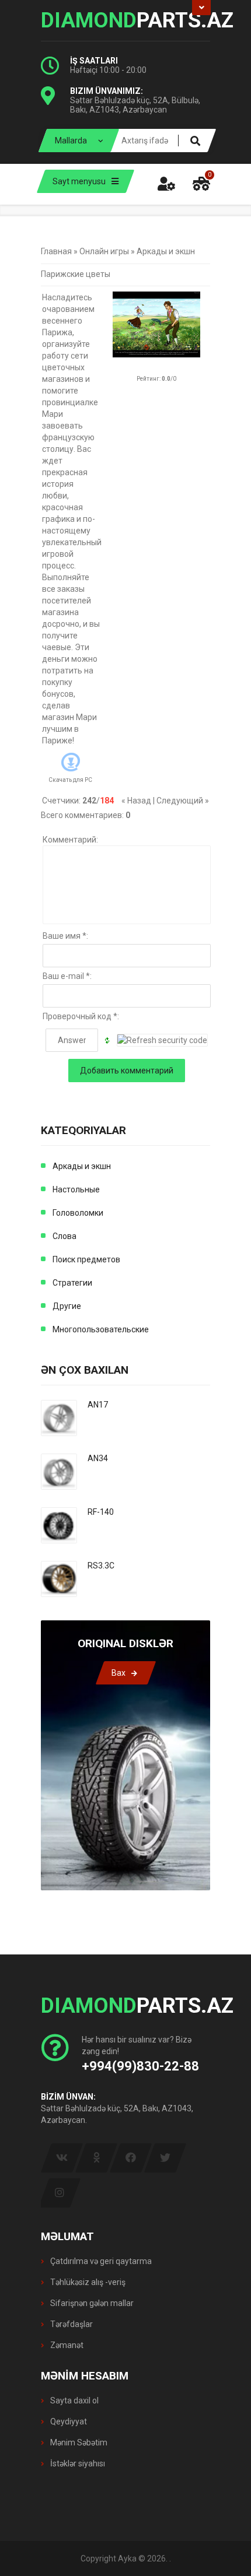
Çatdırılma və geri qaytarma (100, 2261)
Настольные (76, 1189)
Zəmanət (66, 2345)
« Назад (136, 801)
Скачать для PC (70, 780)
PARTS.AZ (125, 20)
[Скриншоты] (156, 324)
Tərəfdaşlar (71, 2324)
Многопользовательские (101, 1329)
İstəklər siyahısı (77, 2463)
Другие (67, 1306)
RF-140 (101, 1512)
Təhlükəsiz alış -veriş (87, 2282)
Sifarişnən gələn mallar (91, 2303)
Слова (65, 1236)
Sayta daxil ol (74, 2400)
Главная (56, 251)
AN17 (98, 1405)
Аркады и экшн (166, 251)
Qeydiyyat (68, 2421)
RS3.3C (101, 1566)
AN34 (98, 1458)
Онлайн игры (104, 251)
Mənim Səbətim (78, 2442)
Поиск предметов (86, 1259)
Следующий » (183, 801)
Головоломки (78, 1213)
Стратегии (72, 1283)
